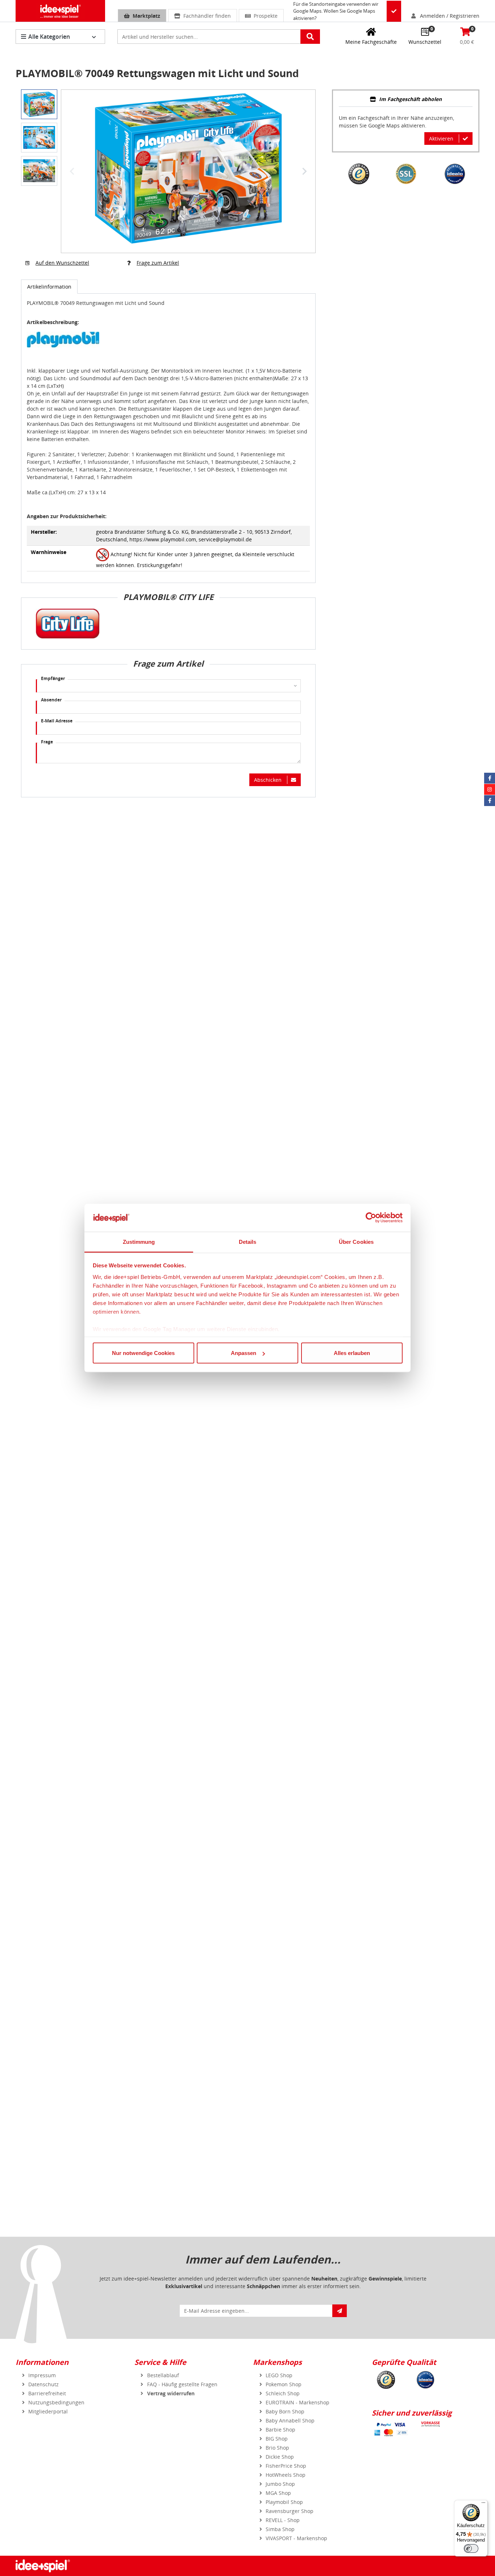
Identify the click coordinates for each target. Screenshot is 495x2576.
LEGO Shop (279, 2375)
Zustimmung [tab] (139, 1241)
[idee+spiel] (60, 11)
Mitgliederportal (48, 2411)
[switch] (471, 2548)
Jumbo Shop (280, 2484)
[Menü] (483, 2504)
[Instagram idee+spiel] (490, 789)
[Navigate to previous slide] (72, 171)
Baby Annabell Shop (290, 2420)
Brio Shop (277, 2448)
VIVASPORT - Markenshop (296, 2538)
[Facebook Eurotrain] (490, 801)
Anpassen (244, 1353)
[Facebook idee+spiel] (490, 778)
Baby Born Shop (285, 2411)
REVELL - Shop (283, 2520)
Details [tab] (248, 1241)
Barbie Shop (280, 2430)
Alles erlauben (352, 1353)
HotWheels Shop (286, 2475)
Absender (51, 700)
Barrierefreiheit (47, 2393)
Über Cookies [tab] (356, 1241)
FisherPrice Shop (286, 2466)
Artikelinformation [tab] (49, 287)
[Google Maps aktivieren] (394, 11)
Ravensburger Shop (290, 2511)
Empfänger (53, 678)
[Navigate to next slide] (304, 171)
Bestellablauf (163, 2375)
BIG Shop (277, 2439)
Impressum (42, 2375)
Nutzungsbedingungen (56, 2402)
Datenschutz (43, 2384)
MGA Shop (278, 2493)
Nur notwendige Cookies (143, 1353)
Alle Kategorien (49, 37)
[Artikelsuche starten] (310, 37)
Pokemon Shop (284, 2384)
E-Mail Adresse (57, 721)
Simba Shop (280, 2529)
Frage (47, 742)
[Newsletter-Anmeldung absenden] (340, 2311)
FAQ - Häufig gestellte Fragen (182, 2384)
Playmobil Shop (284, 2502)
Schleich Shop (283, 2393)
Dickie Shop (280, 2457)
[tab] (406, 100)
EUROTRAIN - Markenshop (298, 2402)
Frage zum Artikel (158, 263)
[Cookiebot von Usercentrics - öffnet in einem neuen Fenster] (371, 1218)
